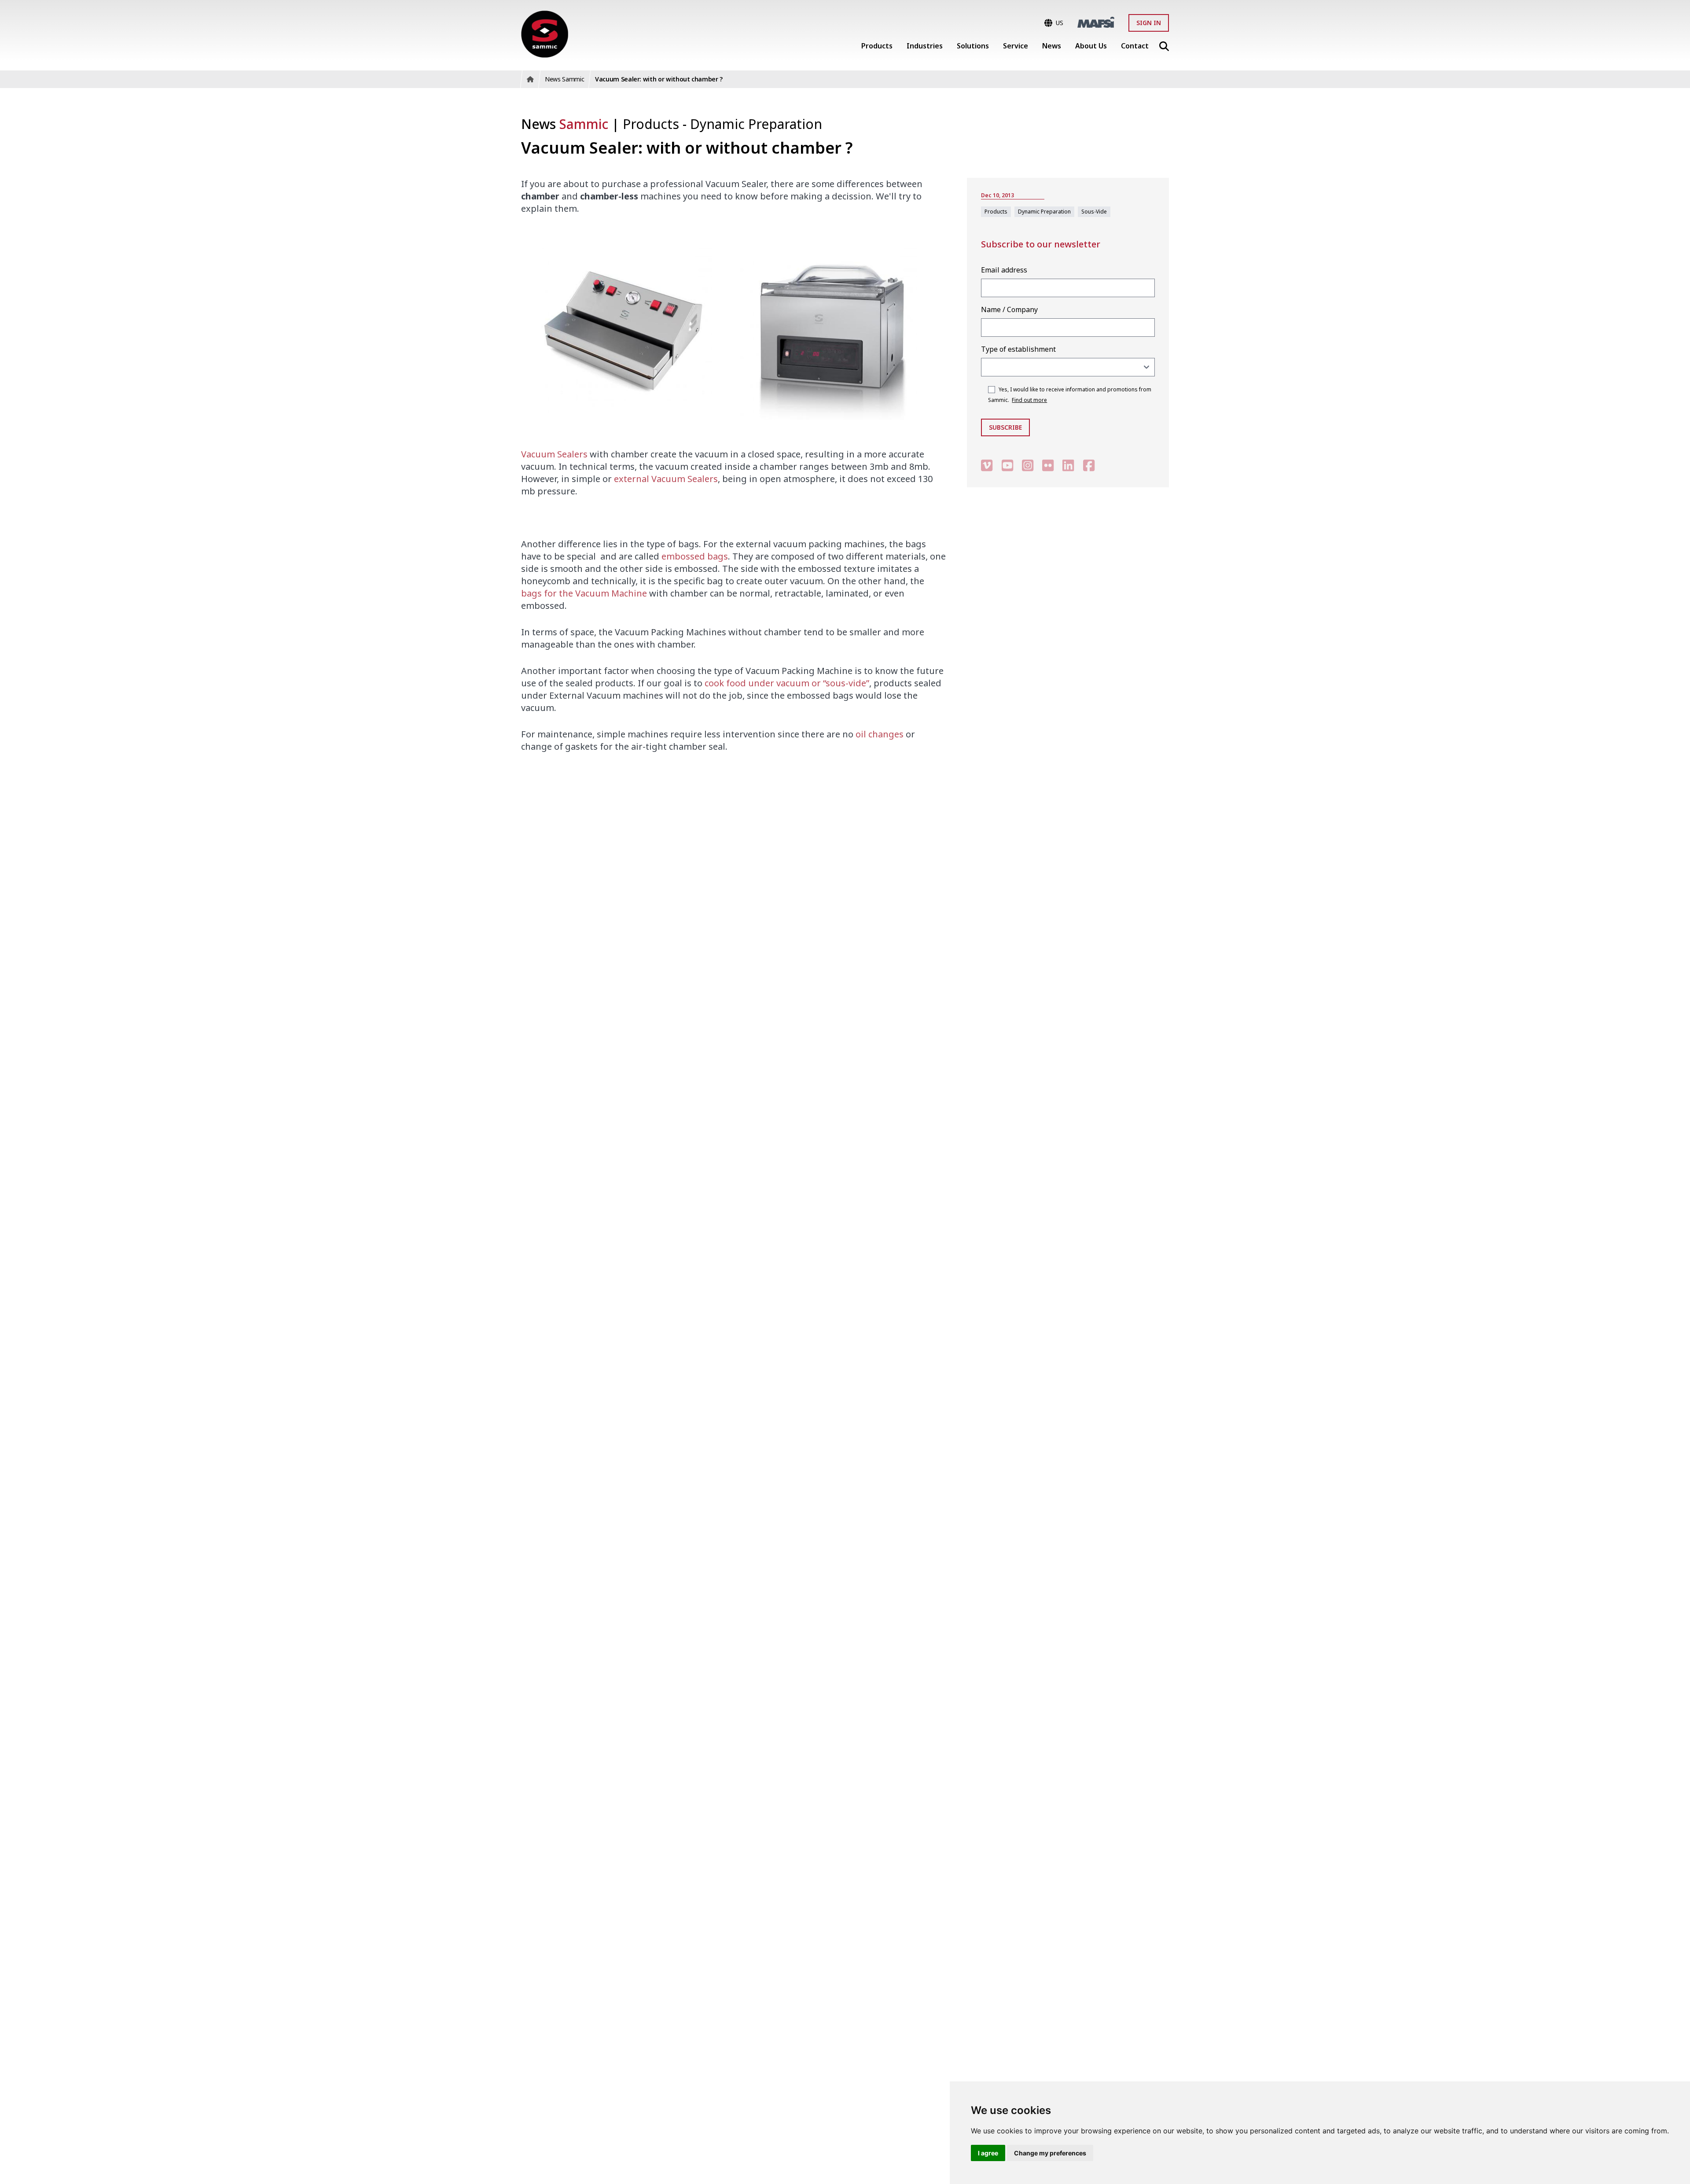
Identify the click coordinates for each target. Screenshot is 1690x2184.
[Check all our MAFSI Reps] (1096, 22)
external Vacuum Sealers (666, 479)
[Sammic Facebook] (1089, 465)
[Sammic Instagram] (1028, 465)
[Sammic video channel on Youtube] (1007, 465)
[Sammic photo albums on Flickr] (1048, 465)
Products (653, 124)
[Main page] (545, 34)
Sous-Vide (1094, 212)
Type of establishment (1018, 349)
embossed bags (695, 556)
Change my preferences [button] (1050, 2153)
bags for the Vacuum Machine (584, 593)
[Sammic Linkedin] (1068, 465)
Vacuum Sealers (554, 454)
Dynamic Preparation (756, 124)
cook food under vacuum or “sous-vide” (787, 683)
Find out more (1029, 400)
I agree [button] (988, 2153)
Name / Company (1009, 309)
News (565, 124)
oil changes (880, 734)
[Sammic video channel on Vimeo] (987, 465)
